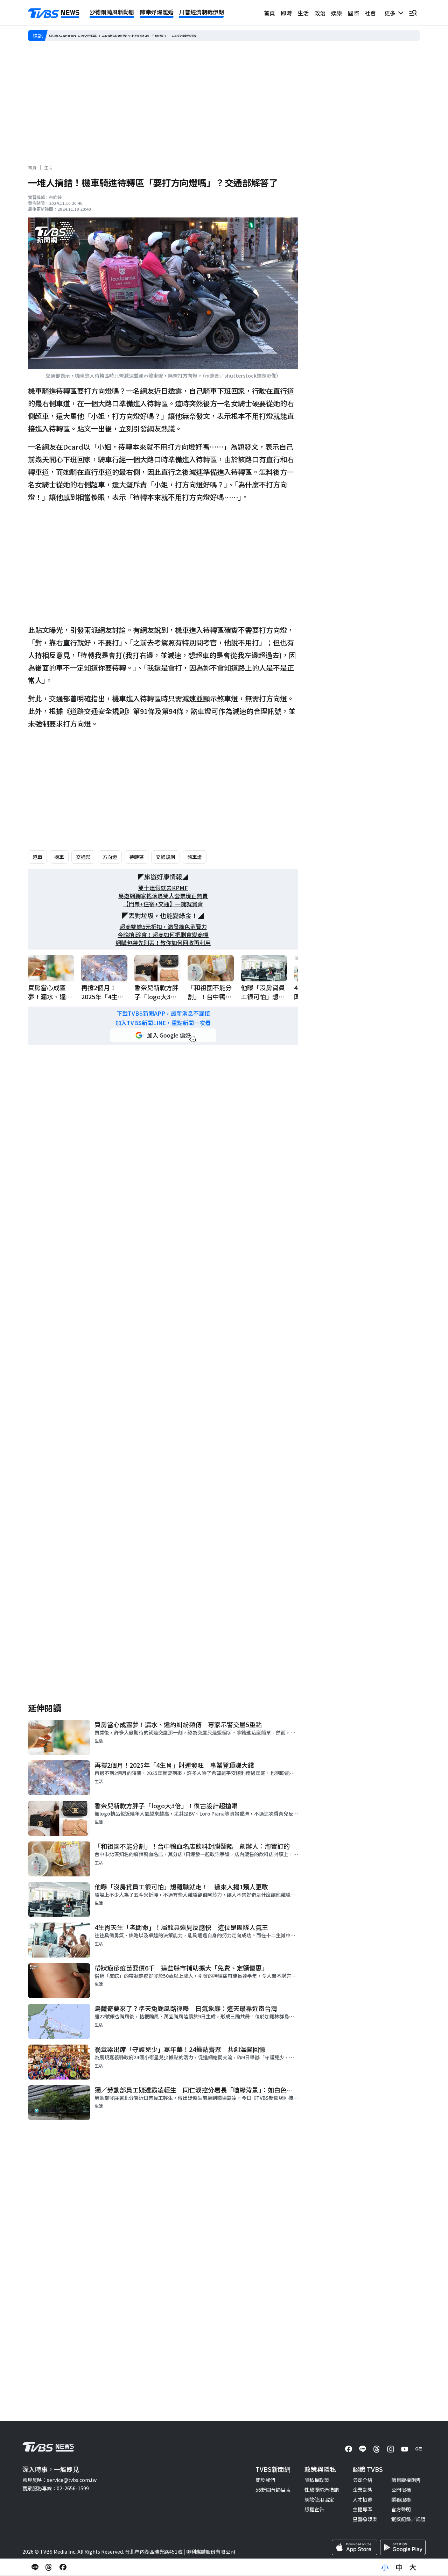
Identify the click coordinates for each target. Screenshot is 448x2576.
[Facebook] (349, 2449)
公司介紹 (363, 2480)
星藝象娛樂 (365, 2519)
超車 (37, 857)
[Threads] (377, 2449)
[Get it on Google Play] (403, 2547)
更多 (391, 13)
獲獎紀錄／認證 (408, 2519)
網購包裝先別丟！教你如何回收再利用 (163, 943)
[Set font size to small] (385, 2567)
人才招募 (363, 2499)
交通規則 (166, 857)
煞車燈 (195, 857)
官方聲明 (401, 2509)
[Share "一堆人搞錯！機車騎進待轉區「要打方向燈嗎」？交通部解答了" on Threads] (49, 2567)
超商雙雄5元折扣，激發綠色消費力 (163, 927)
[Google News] (419, 2449)
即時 (286, 13)
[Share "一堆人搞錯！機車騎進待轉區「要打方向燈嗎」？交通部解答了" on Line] (35, 2567)
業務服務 (401, 2499)
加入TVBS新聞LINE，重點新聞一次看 (163, 1023)
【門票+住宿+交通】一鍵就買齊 (163, 904)
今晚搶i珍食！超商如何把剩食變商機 (163, 935)
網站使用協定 (319, 2499)
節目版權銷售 (406, 2480)
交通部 (83, 857)
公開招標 (401, 2490)
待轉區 (136, 857)
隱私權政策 (317, 2480)
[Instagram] (391, 2449)
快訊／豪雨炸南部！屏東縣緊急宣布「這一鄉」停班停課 (110, 36)
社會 (370, 13)
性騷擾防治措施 (322, 2490)
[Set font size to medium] (399, 2567)
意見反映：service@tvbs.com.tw (59, 2480)
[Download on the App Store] (355, 2547)
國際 (353, 13)
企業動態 (363, 2490)
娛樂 (337, 13)
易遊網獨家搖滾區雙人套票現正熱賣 (163, 896)
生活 (303, 13)
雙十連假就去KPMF (163, 888)
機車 (59, 857)
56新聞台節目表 (273, 2490)
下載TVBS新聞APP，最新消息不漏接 (163, 1013)
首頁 (269, 13)
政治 (320, 13)
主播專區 (363, 2509)
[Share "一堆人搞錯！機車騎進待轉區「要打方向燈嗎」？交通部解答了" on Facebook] (63, 2567)
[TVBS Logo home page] (54, 13)
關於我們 (265, 2480)
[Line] (363, 2449)
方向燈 (110, 857)
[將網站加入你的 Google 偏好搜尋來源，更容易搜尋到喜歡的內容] (163, 1035)
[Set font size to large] (413, 2567)
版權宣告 (314, 2509)
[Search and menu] (413, 13)
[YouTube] (405, 2449)
